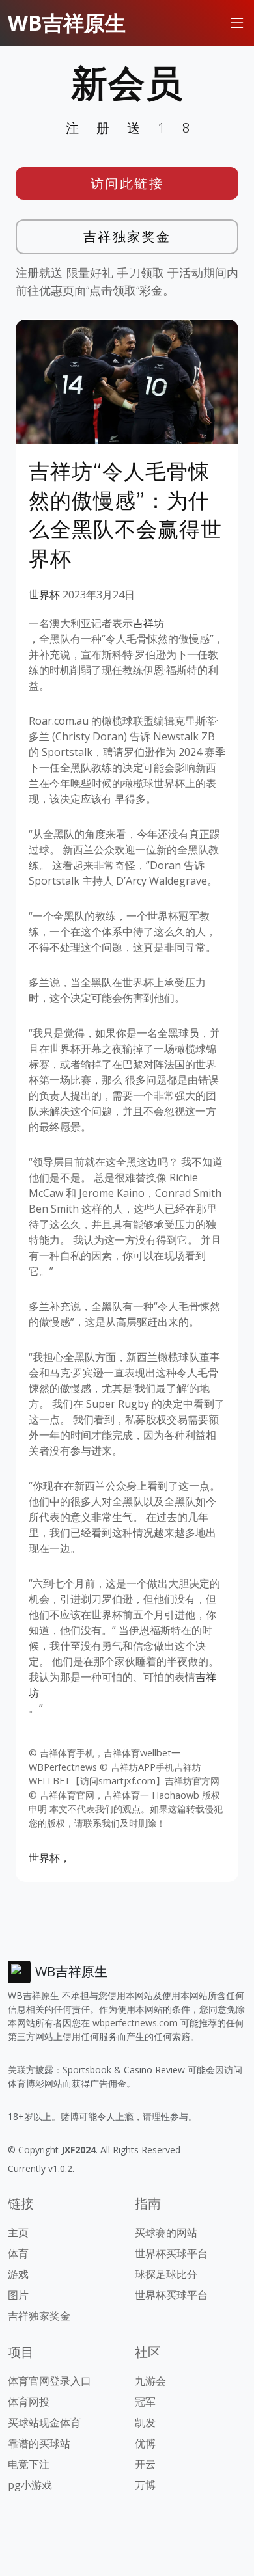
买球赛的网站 (166, 2233)
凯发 (145, 2422)
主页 (18, 2233)
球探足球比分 (166, 2274)
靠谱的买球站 (39, 2443)
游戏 (18, 2274)
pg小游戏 (30, 2485)
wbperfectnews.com (135, 2023)
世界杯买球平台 (171, 2253)
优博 (145, 2443)
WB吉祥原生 (67, 22)
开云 (145, 2464)
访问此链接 (127, 183)
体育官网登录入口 (49, 2381)
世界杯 (44, 595)
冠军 (145, 2402)
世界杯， (49, 1858)
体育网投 (29, 2402)
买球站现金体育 (44, 2422)
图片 (18, 2295)
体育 (18, 2253)
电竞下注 (29, 2464)
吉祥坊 (148, 623)
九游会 (150, 2381)
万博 (145, 2485)
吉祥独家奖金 (127, 236)
